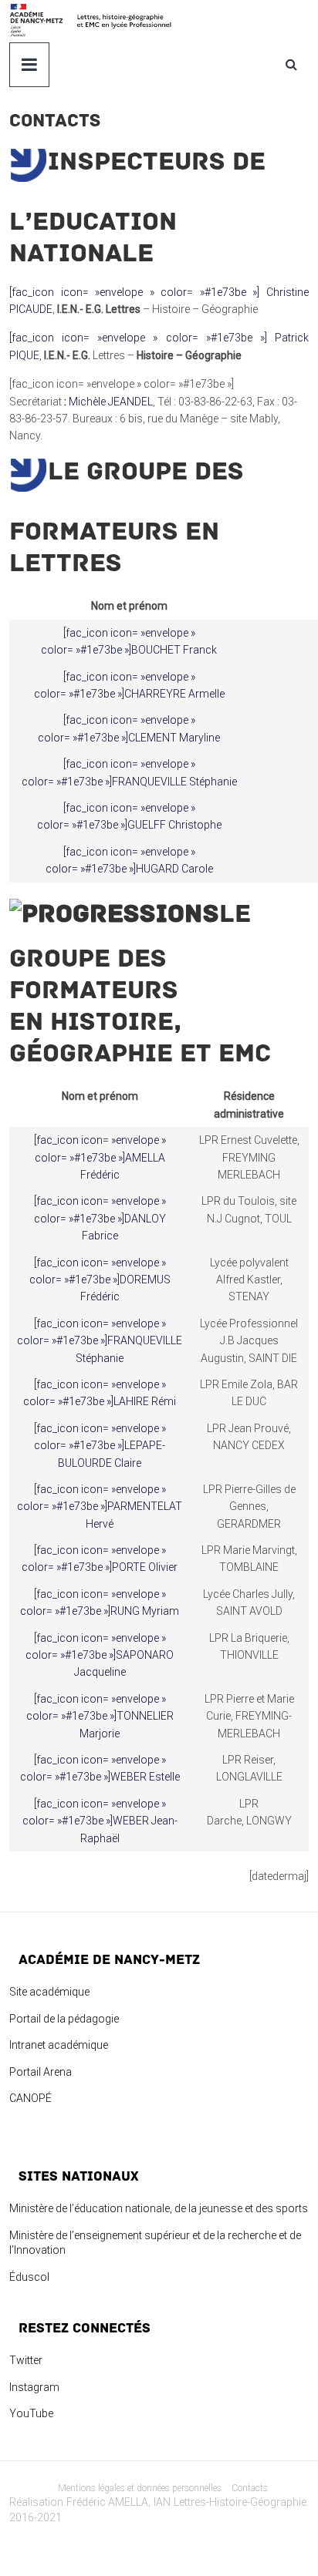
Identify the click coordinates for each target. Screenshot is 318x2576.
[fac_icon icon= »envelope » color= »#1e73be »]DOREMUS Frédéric (100, 1280)
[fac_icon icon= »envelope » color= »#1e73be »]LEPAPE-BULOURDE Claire (100, 1446)
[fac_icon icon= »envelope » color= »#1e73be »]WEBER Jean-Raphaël (100, 1821)
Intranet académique (59, 2045)
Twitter (26, 2360)
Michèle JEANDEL (111, 402)
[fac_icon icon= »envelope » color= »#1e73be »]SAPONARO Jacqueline (100, 1655)
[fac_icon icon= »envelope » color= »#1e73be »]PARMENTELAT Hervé (100, 1507)
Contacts (250, 2488)
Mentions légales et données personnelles (140, 2488)
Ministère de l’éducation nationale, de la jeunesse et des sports (159, 2208)
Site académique (49, 1992)
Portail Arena (41, 2072)
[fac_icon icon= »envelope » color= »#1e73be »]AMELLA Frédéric (100, 1157)
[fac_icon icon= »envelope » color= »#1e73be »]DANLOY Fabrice (100, 1218)
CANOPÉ (30, 2098)
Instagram (34, 2387)
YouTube (31, 2413)
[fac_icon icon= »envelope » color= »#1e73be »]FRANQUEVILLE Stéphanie (100, 1341)
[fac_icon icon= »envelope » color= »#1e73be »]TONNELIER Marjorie (100, 1716)
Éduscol (29, 2277)
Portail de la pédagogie (64, 2019)
